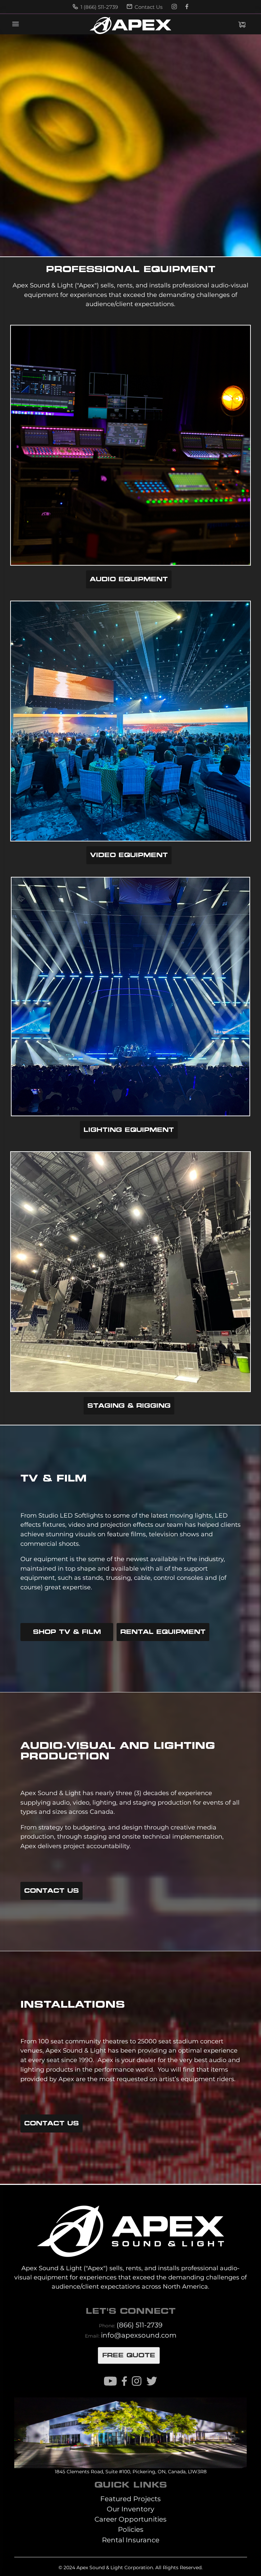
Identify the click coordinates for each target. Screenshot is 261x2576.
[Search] (205, 24)
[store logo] (130, 26)
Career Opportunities (130, 2519)
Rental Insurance (131, 2540)
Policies (131, 2529)
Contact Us (148, 7)
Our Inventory (130, 2509)
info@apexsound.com (139, 2335)
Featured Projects (130, 2499)
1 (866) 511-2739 (99, 7)
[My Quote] (242, 25)
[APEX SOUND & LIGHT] (130, 2226)
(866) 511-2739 (140, 2325)
